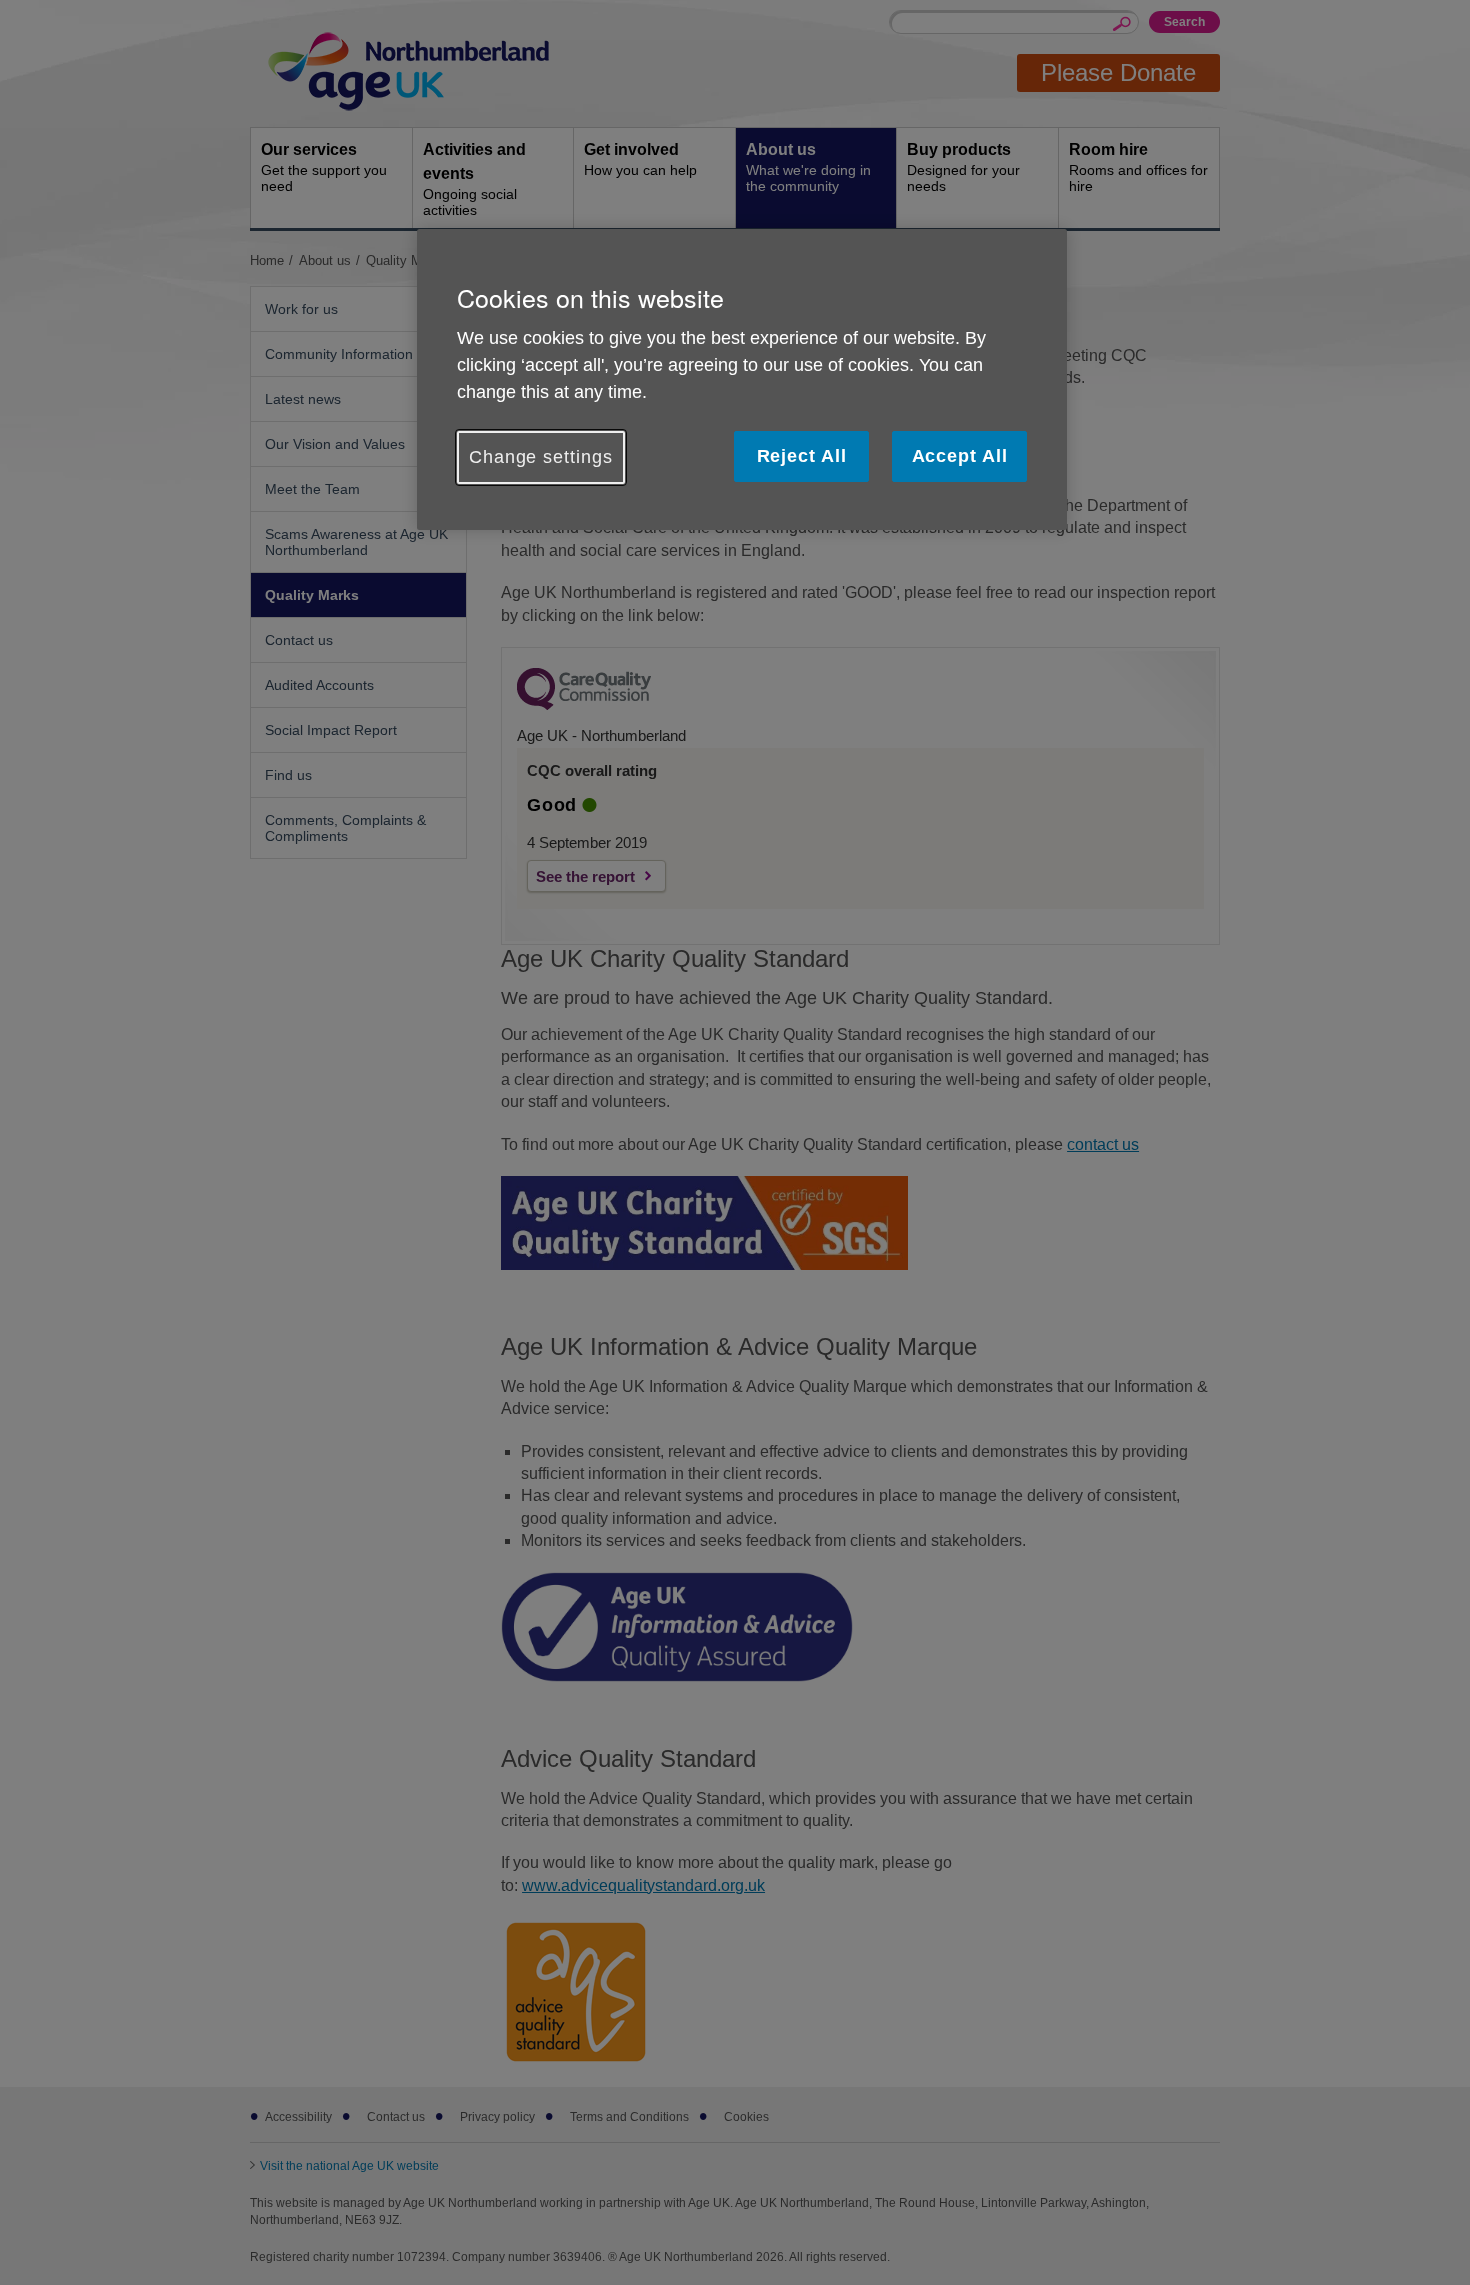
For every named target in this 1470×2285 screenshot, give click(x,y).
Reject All (802, 456)
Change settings (541, 457)
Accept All (960, 456)
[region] (742, 379)
